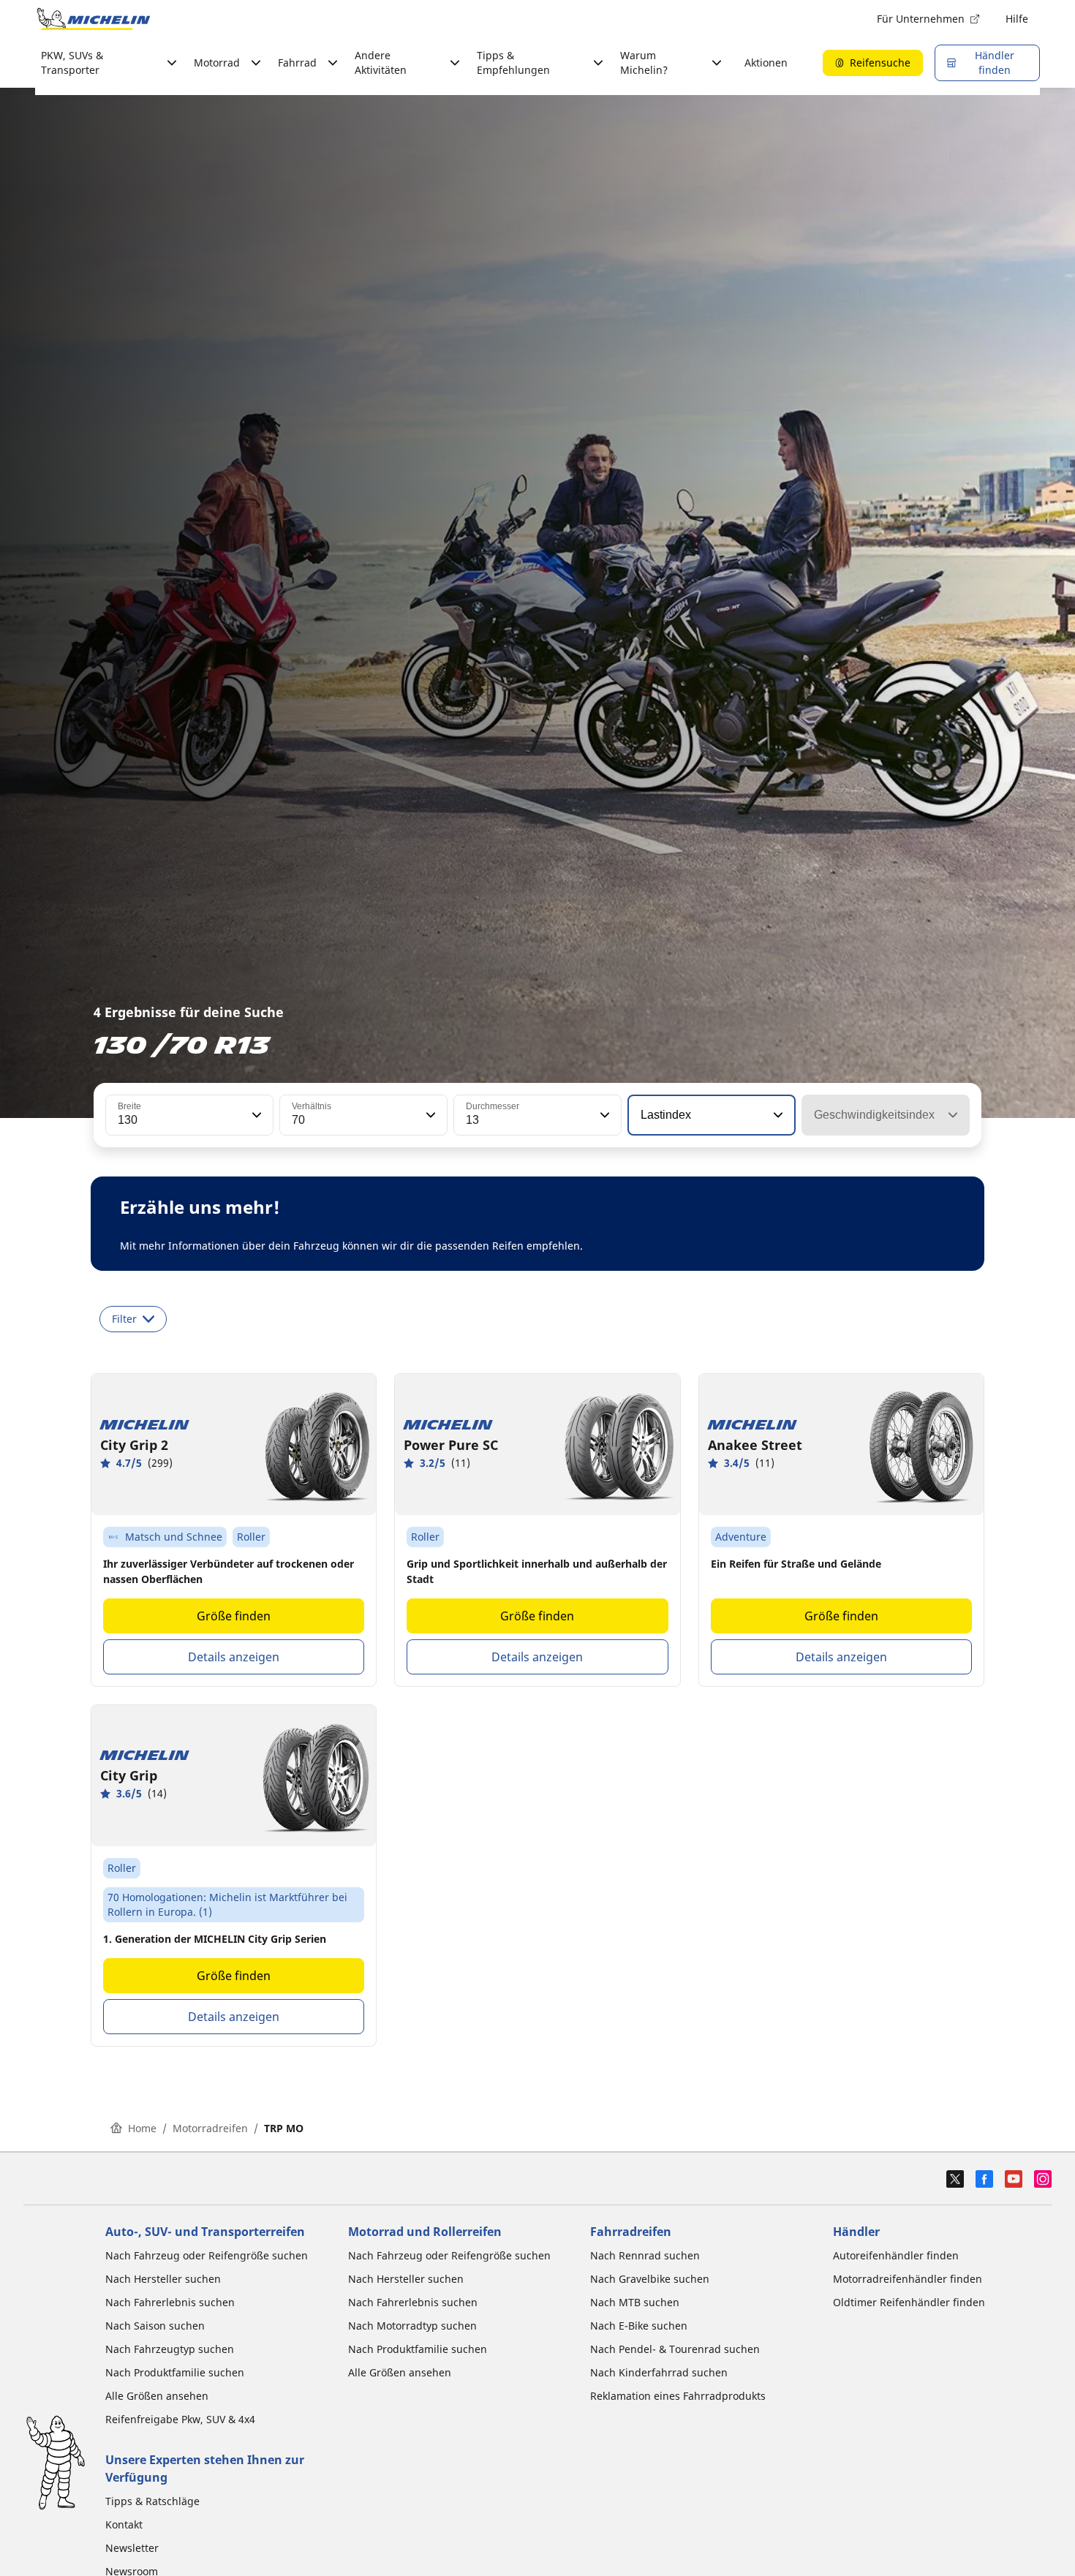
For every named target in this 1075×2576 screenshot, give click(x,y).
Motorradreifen (210, 2128)
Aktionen (766, 63)
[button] (255, 1115)
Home (142, 2128)
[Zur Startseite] (94, 19)
